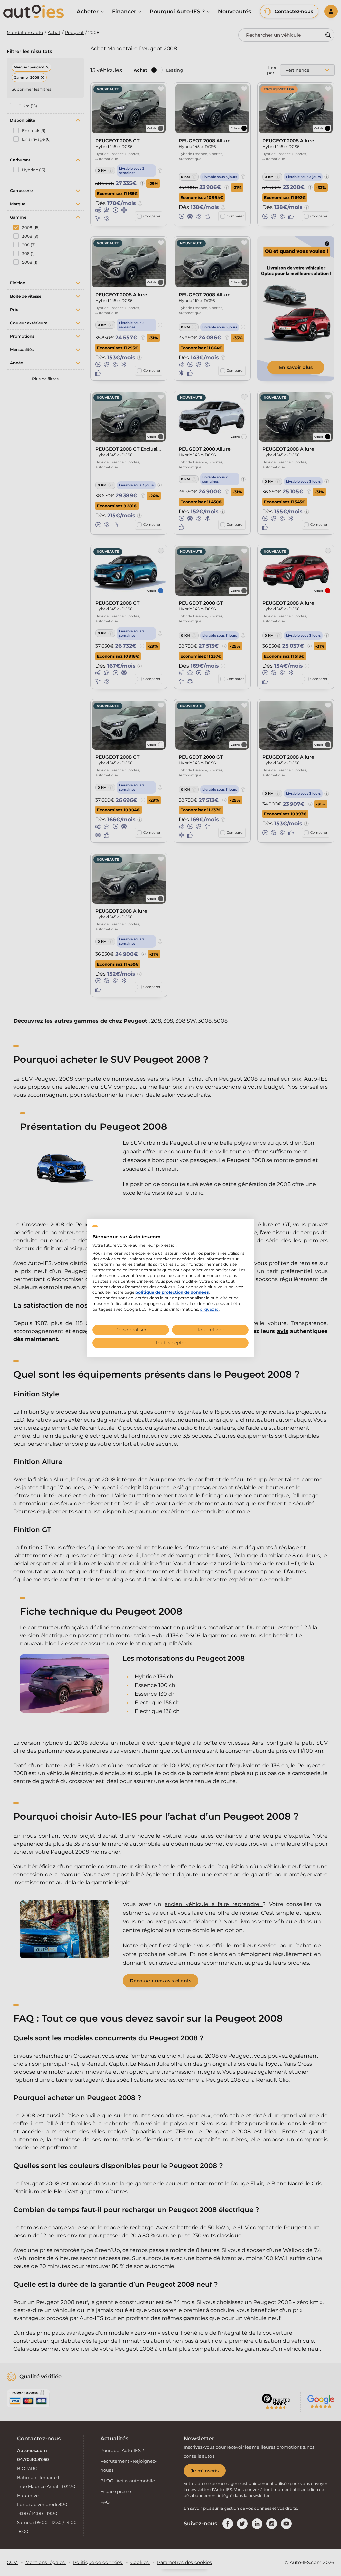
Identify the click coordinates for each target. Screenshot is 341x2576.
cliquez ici (210, 1309)
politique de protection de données (172, 1292)
